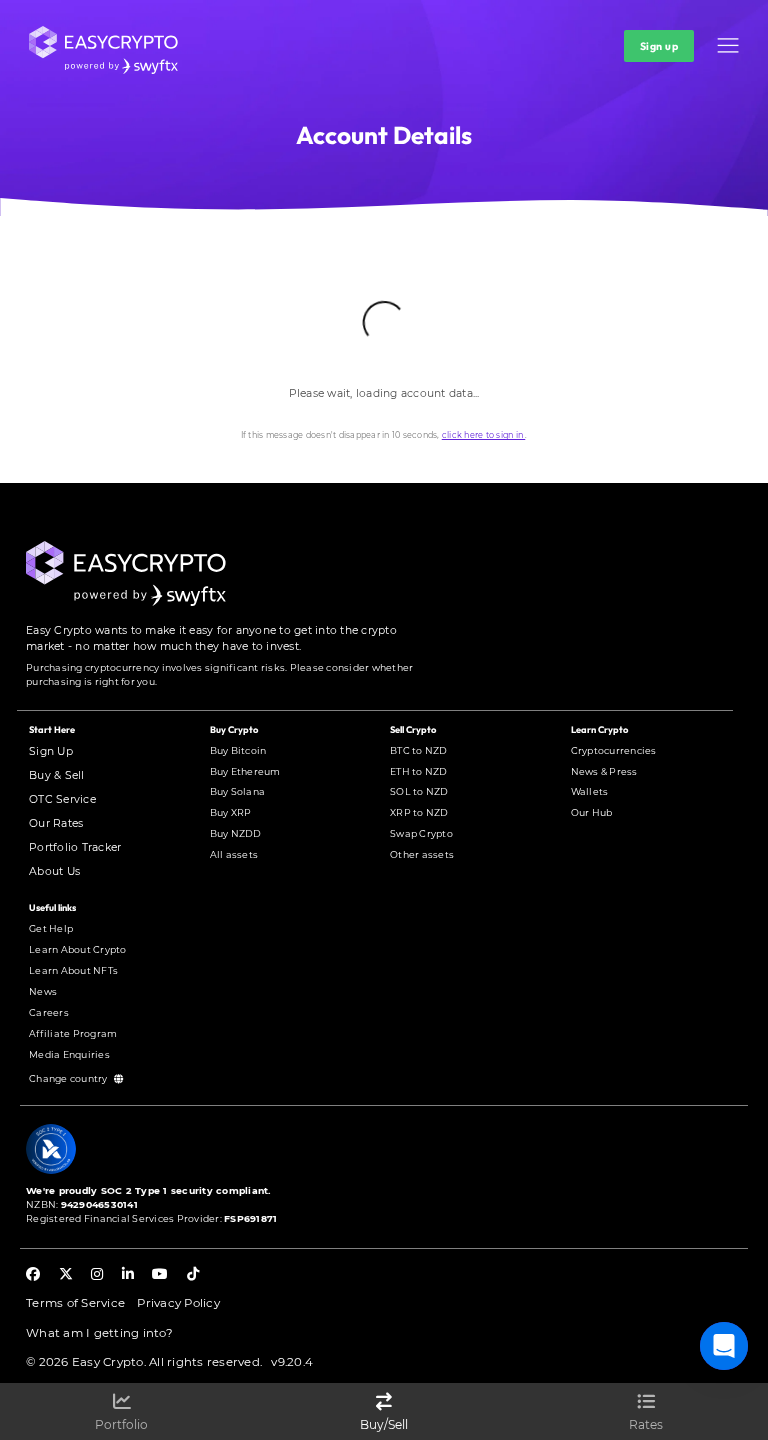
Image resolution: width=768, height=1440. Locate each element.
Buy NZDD (236, 833)
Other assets (422, 854)
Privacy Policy (178, 1303)
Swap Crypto (421, 833)
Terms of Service (75, 1303)
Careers (49, 1012)
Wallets (590, 791)
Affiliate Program (73, 1033)
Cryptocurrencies (614, 750)
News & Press (604, 771)
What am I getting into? (99, 1333)
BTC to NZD (419, 750)
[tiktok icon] (193, 1275)
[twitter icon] (66, 1275)
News (43, 991)
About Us (54, 871)
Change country (69, 1078)
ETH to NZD (419, 771)
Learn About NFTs (73, 970)
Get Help (51, 928)
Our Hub (592, 812)
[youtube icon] (160, 1275)
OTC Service (62, 799)
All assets (234, 854)
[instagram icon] (97, 1275)
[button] (727, 45)
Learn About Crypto (78, 949)
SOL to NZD (419, 791)
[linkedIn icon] (128, 1275)
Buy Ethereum (245, 771)
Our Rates (56, 823)
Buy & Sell (57, 775)
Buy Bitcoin (238, 750)
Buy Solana (238, 791)
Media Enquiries (69, 1054)
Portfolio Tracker (75, 847)
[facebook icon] (33, 1275)
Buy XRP (231, 812)
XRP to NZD (419, 812)
